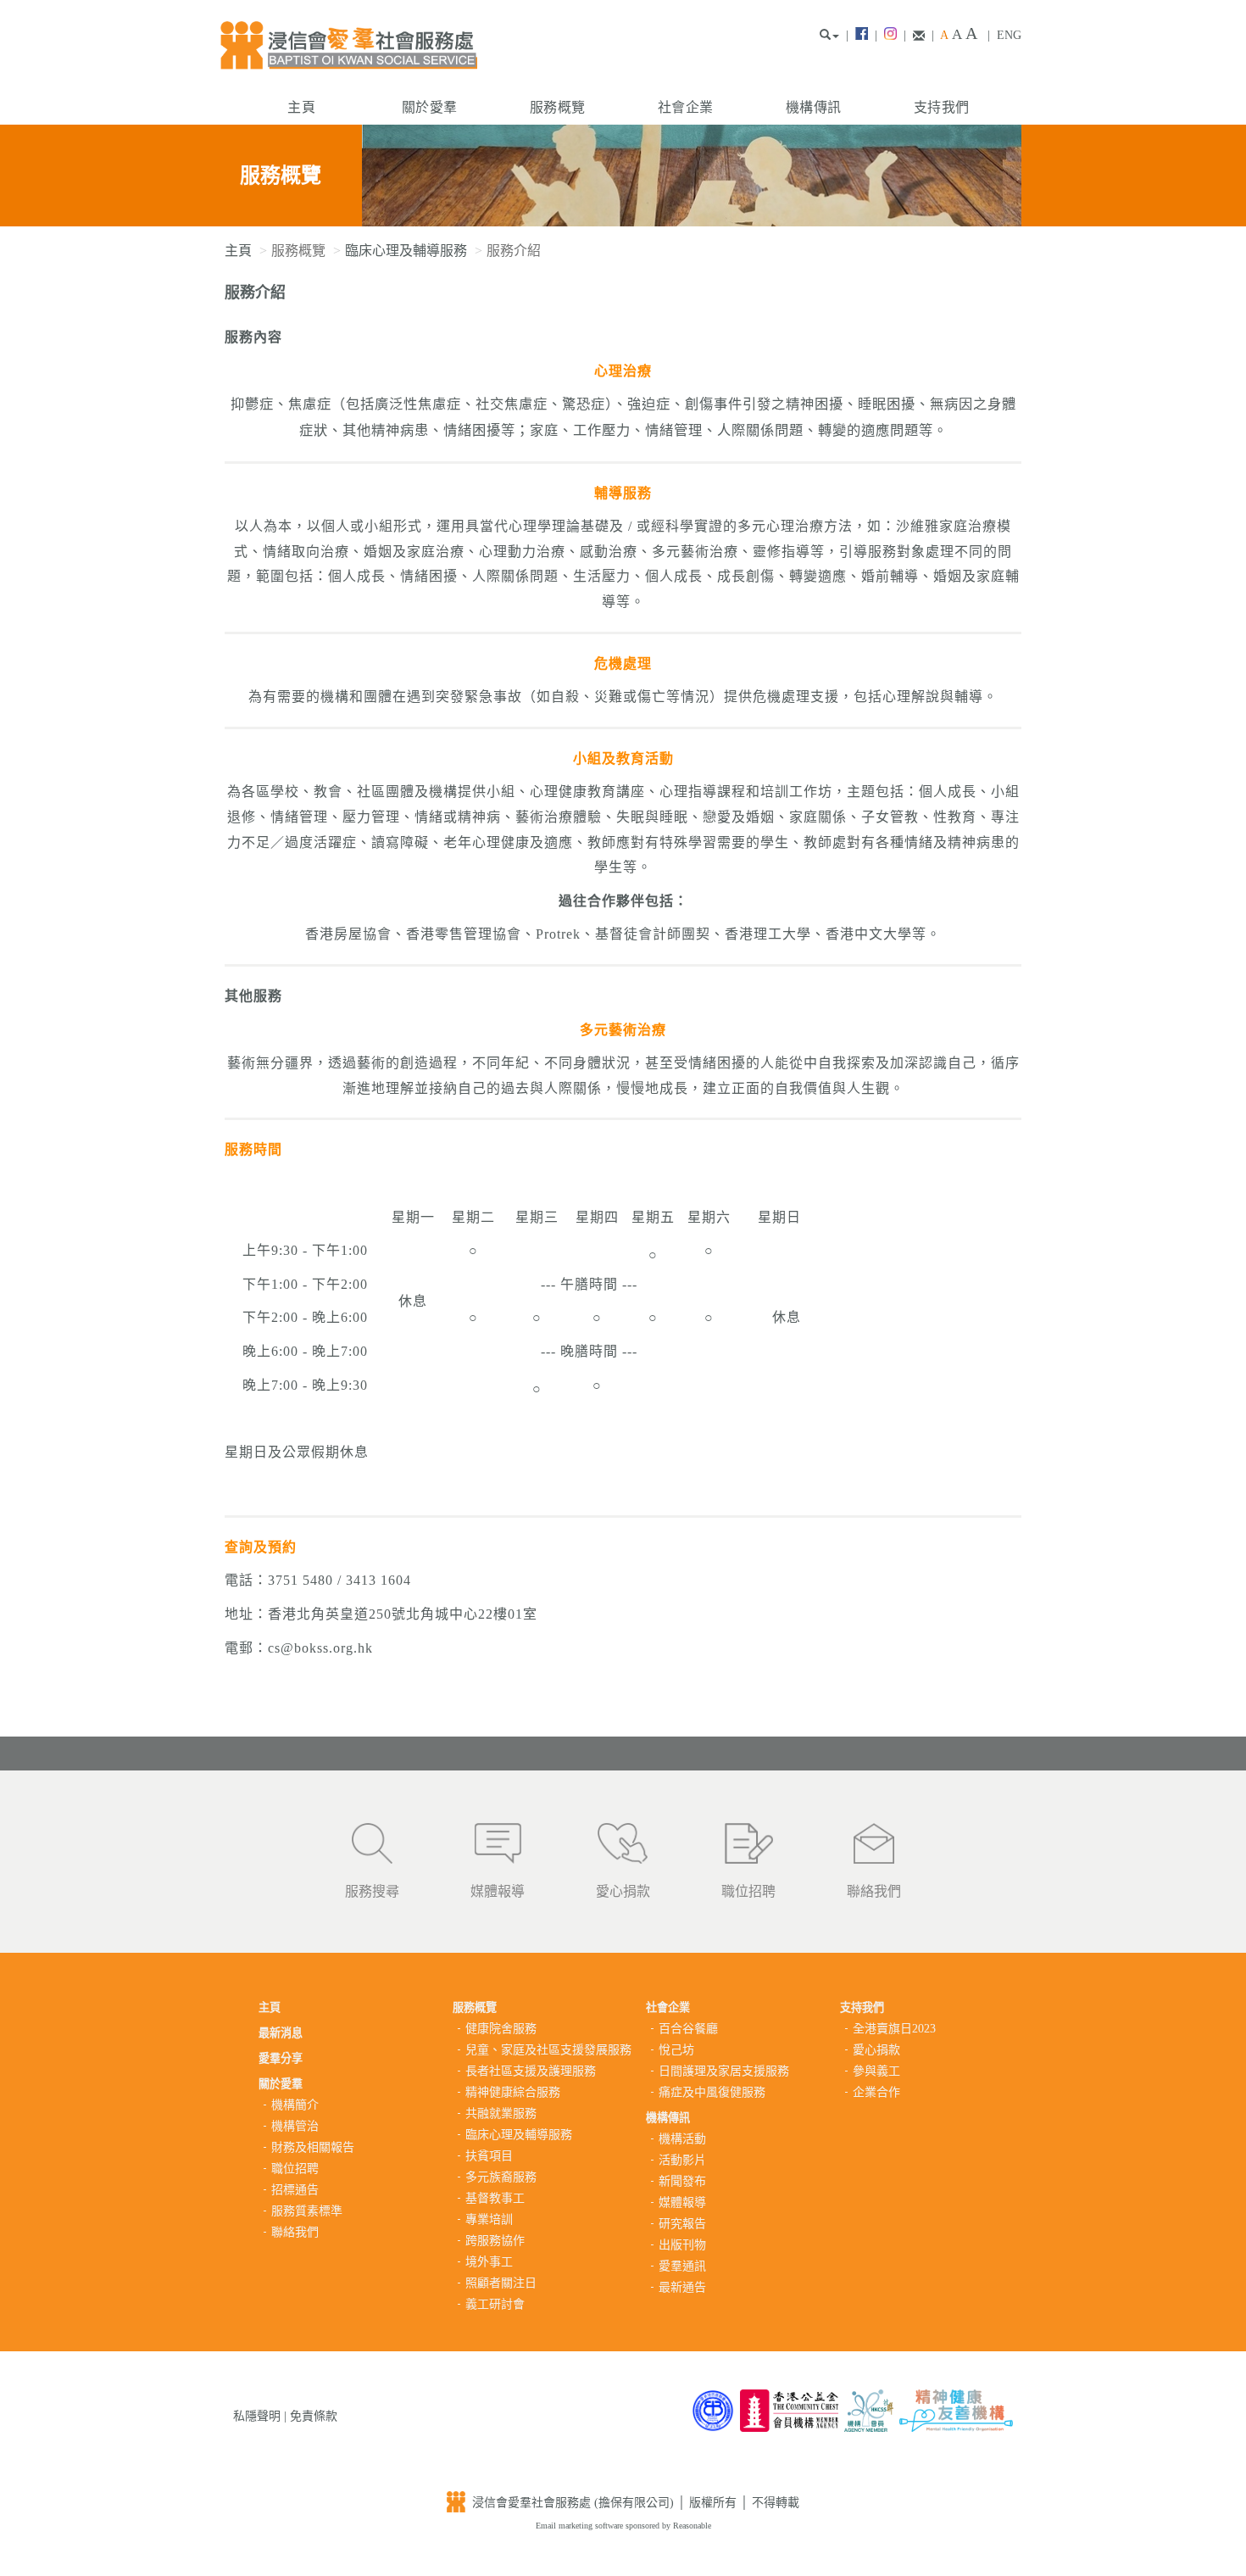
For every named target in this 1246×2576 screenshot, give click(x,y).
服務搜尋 (372, 1891)
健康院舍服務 (501, 2029)
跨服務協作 (495, 2241)
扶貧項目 (489, 2156)
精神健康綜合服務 (513, 2092)
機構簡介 (295, 2105)
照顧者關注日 (501, 2283)
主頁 (301, 107)
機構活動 (682, 2139)
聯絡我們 (874, 1891)
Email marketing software (581, 2526)
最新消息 (281, 2033)
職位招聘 (748, 1891)
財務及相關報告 (313, 2147)
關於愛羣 (429, 107)
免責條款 (314, 2416)
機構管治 (295, 2126)
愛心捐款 (623, 1891)
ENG (1009, 35)
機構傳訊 (813, 107)
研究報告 (682, 2224)
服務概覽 (557, 107)
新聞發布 (682, 2181)
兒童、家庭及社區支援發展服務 (548, 2050)
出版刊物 (682, 2245)
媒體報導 (498, 1891)
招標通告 (295, 2190)
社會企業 (685, 107)
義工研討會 (495, 2304)
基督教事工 (495, 2198)
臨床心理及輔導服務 (406, 251)
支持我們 (941, 107)
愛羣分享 (281, 2058)
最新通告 (682, 2287)
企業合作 (876, 2092)
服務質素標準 (307, 2211)
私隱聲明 (257, 2416)
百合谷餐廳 (688, 2029)
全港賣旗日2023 (894, 2029)
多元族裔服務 (501, 2177)
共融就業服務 (501, 2113)
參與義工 (876, 2071)
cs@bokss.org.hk (320, 1648)
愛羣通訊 (682, 2266)
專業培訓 (489, 2219)
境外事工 (489, 2262)
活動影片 (682, 2160)
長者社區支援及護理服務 (531, 2071)
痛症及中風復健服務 (712, 2092)
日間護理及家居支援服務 (724, 2071)
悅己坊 (676, 2050)
